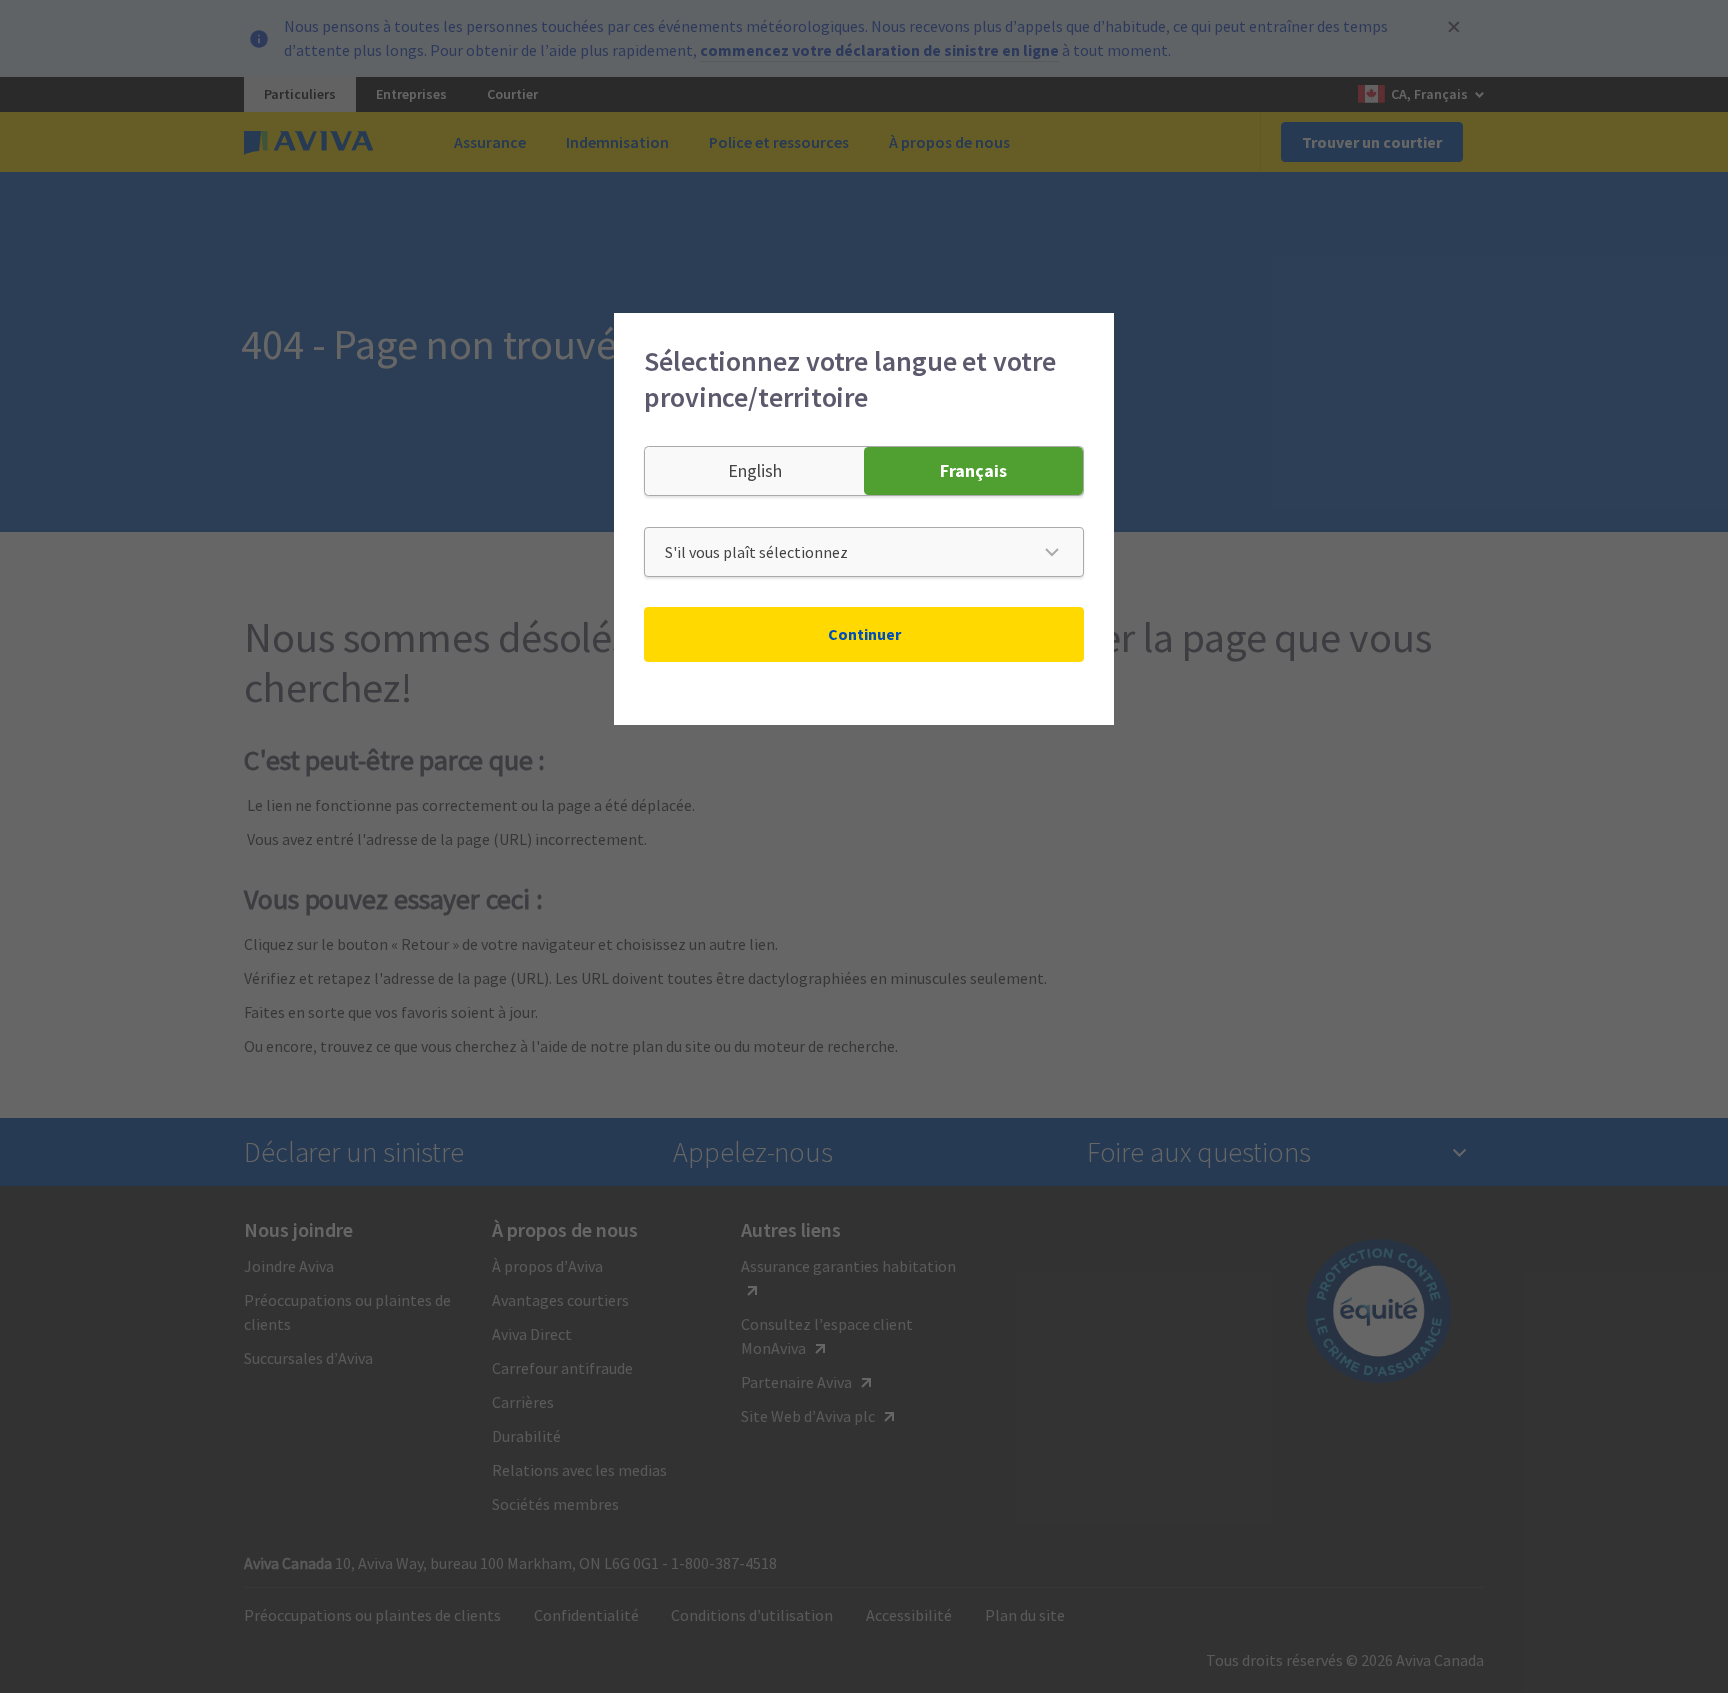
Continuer (864, 634)
